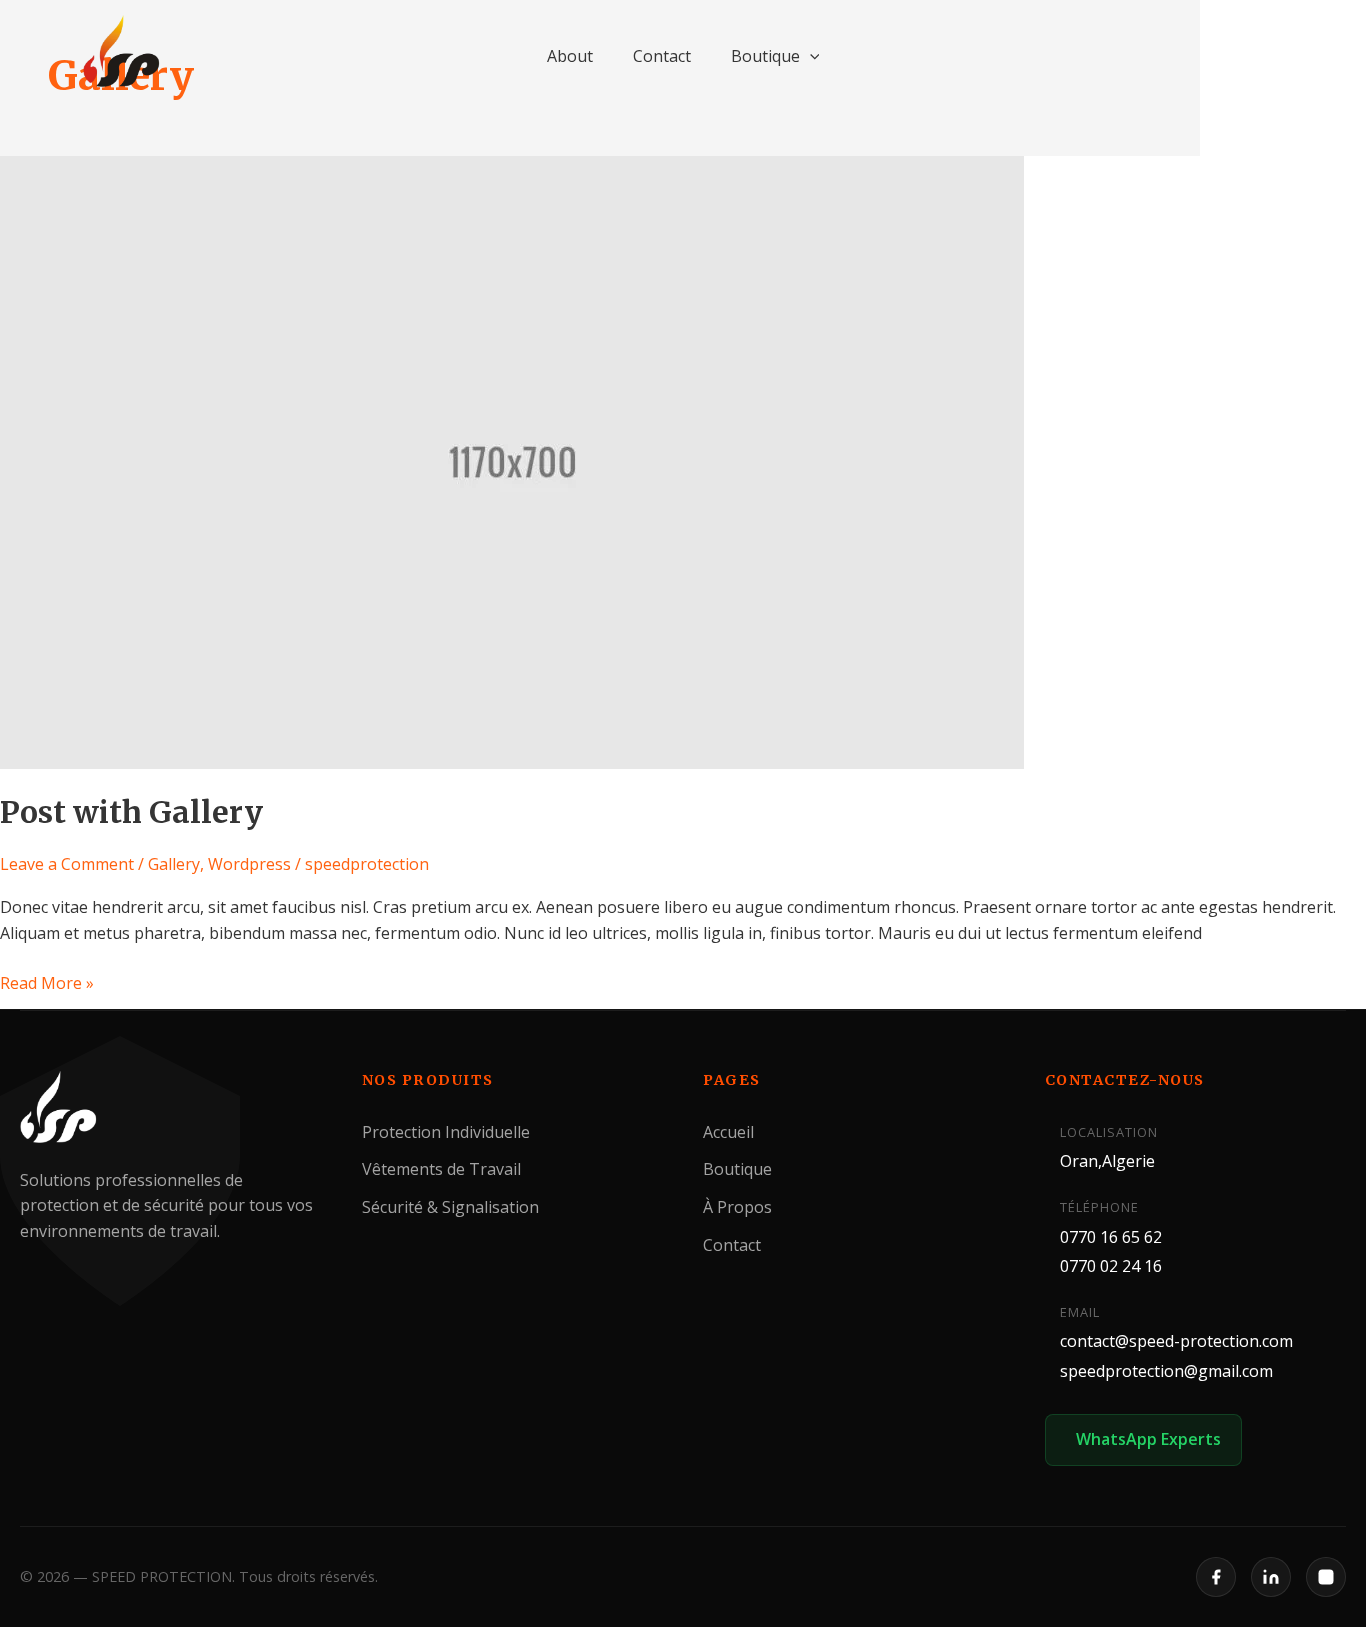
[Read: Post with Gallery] (512, 461)
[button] (810, 56)
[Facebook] (1216, 1577)
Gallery (174, 864)
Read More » (47, 982)
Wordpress (249, 864)
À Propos (737, 1207)
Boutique (765, 56)
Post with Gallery (131, 812)
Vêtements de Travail (441, 1169)
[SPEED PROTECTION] (123, 52)
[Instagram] (1326, 1577)
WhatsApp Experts (1148, 1439)
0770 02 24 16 (1111, 1266)
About (570, 56)
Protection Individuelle (446, 1132)
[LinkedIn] (1271, 1577)
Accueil (728, 1132)
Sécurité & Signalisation (450, 1207)
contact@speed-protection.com (1176, 1341)
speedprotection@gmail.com (1166, 1371)
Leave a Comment (67, 864)
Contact (662, 56)
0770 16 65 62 (1111, 1236)
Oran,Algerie (1107, 1161)
